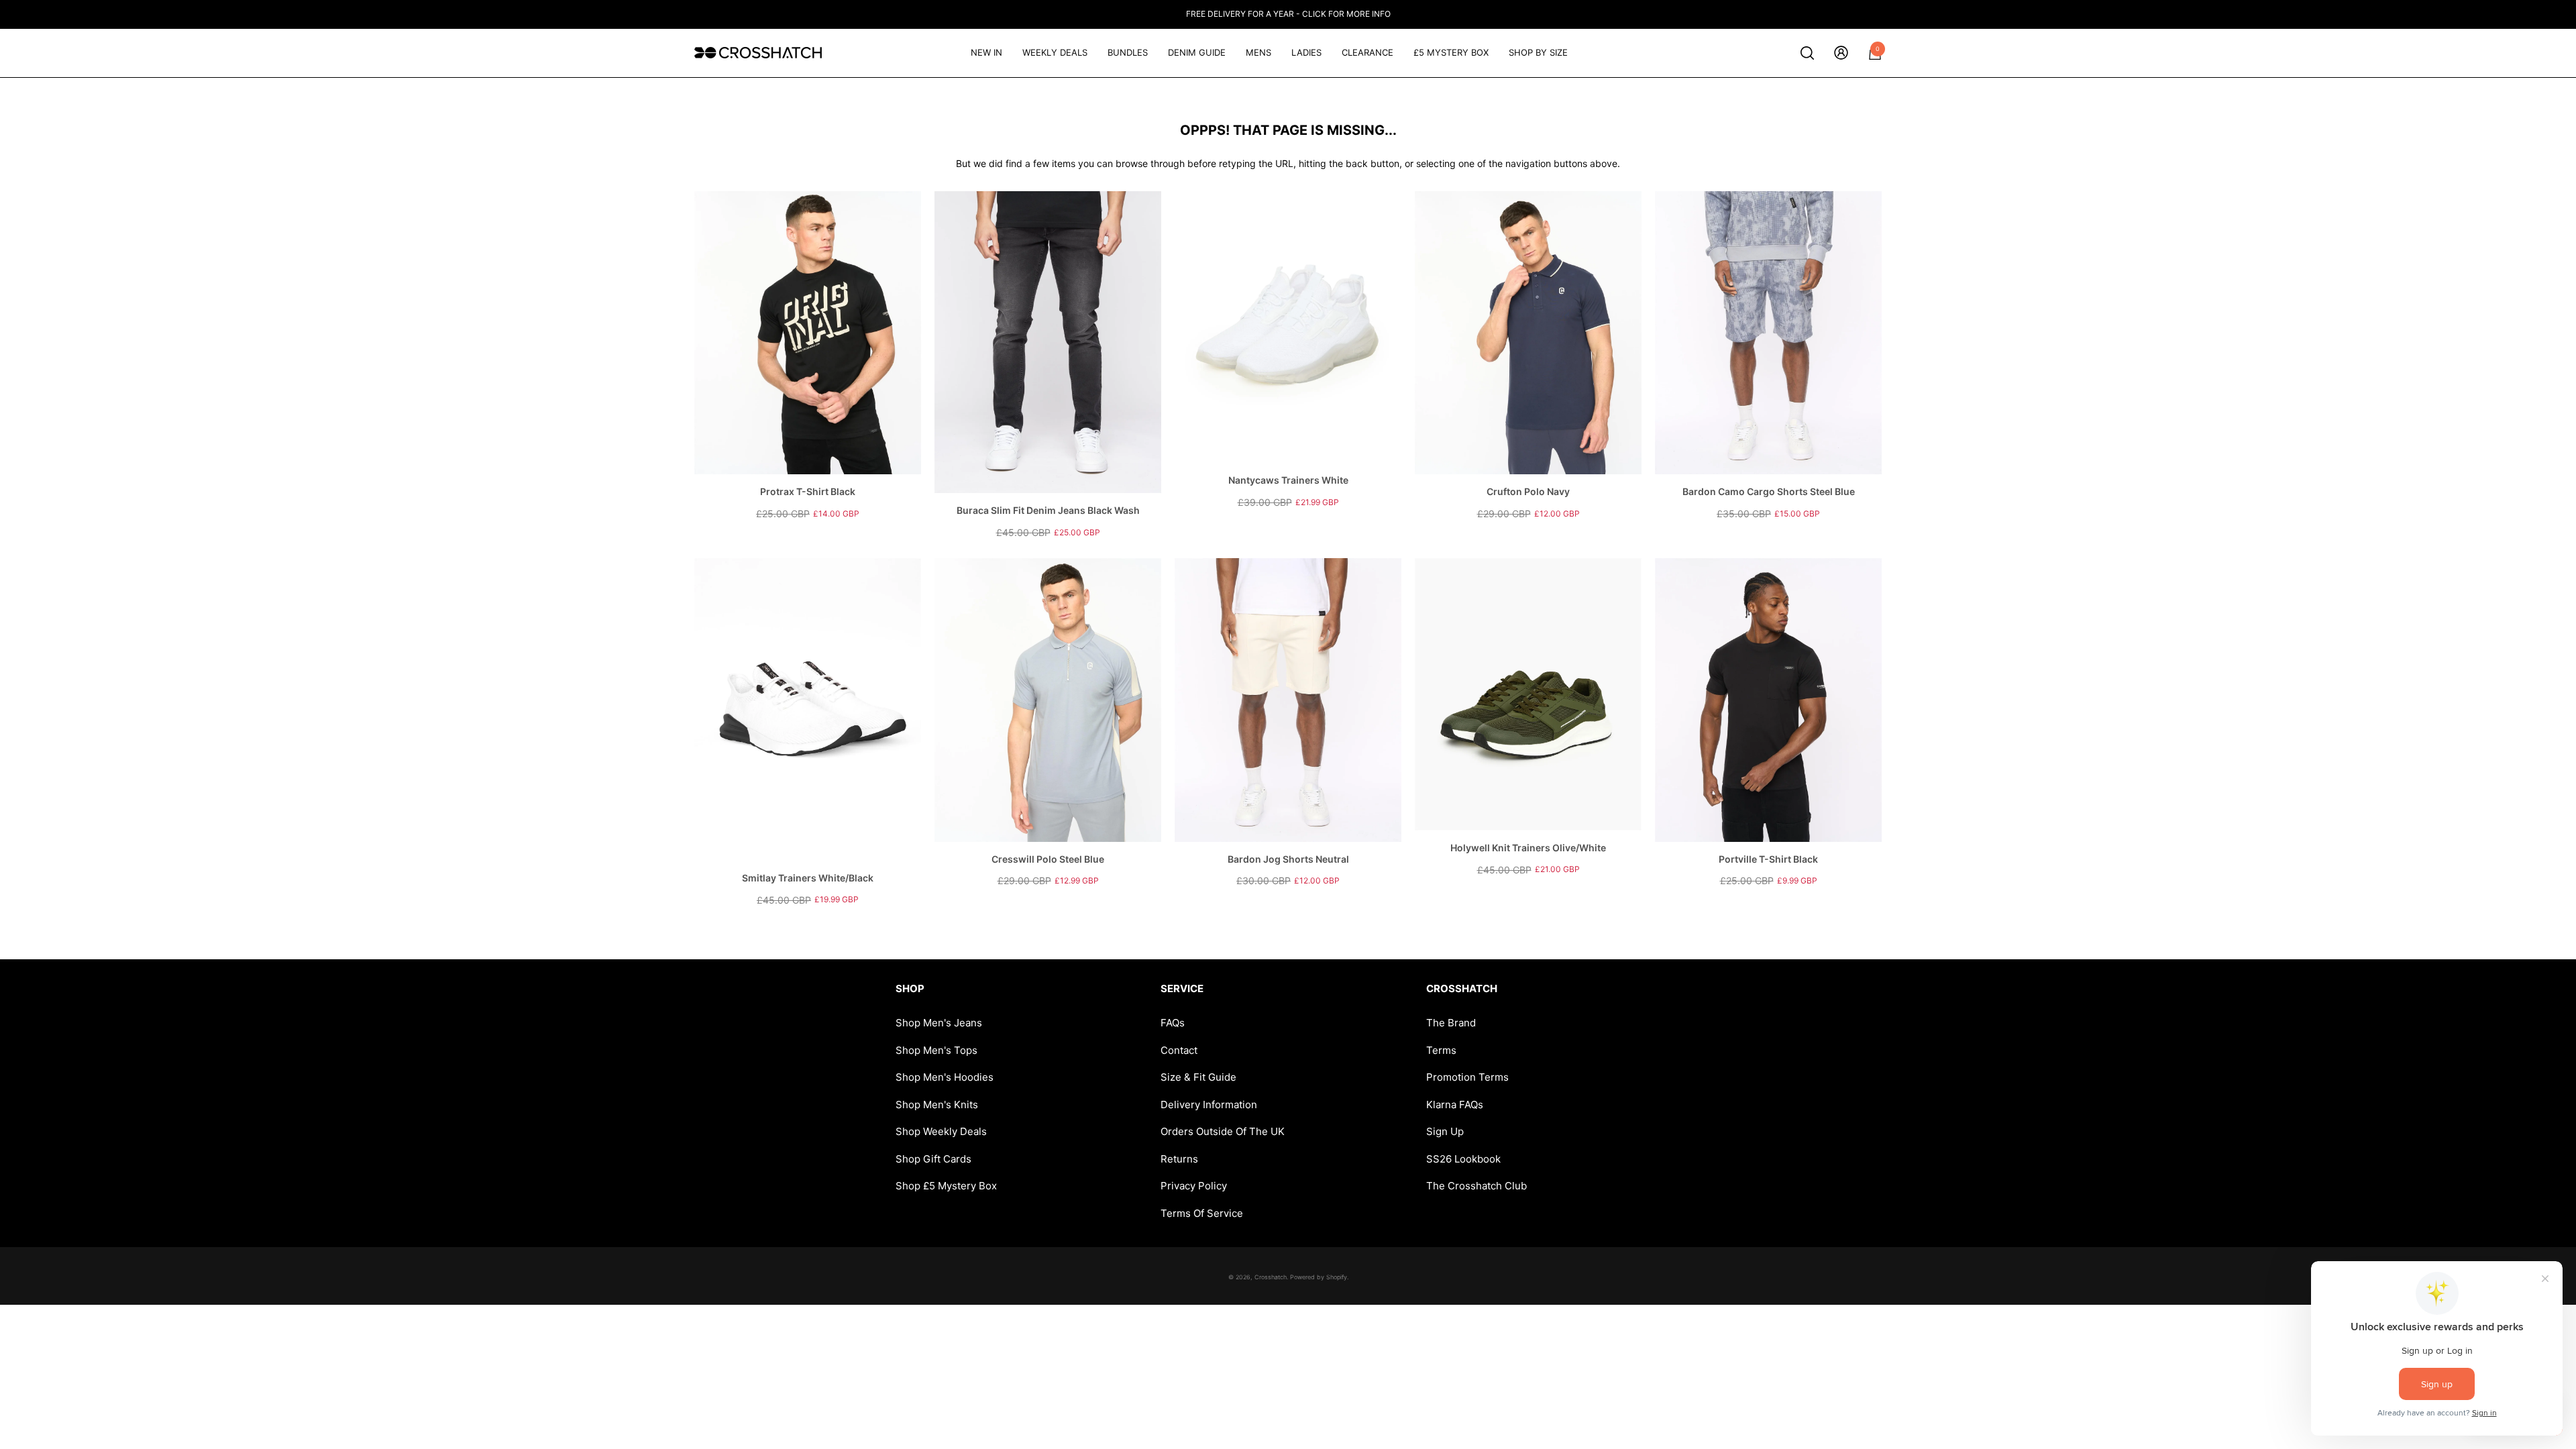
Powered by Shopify (1319, 1277)
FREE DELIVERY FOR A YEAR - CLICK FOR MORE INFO (1288, 14)
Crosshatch (1271, 1277)
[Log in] (1841, 53)
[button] (1807, 53)
